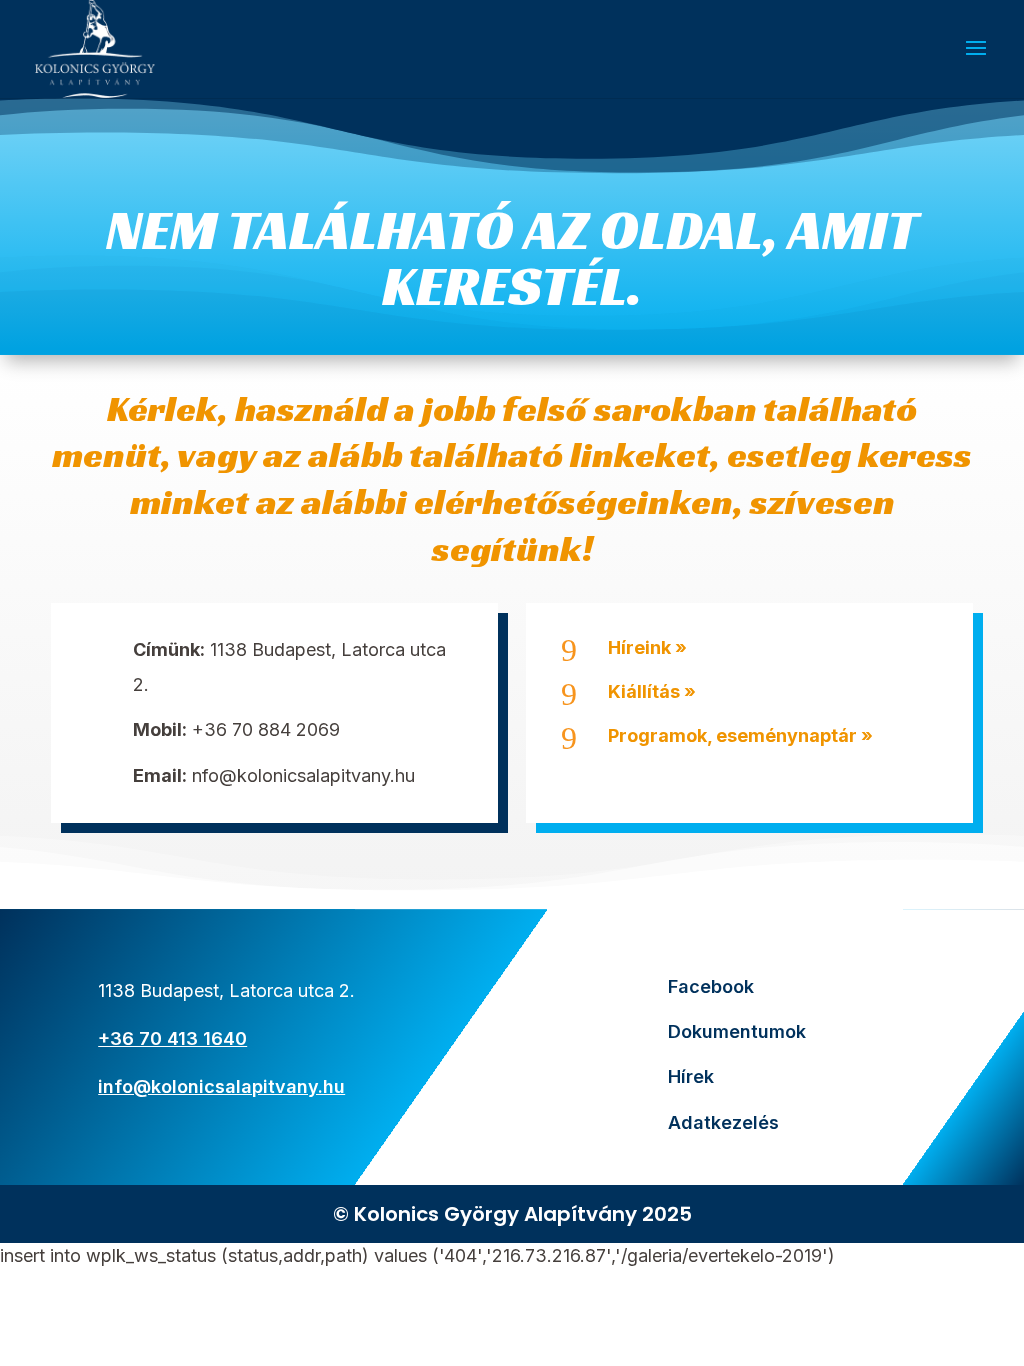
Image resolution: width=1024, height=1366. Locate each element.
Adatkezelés (723, 1122)
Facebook (711, 986)
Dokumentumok (737, 1031)
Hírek (691, 1076)
